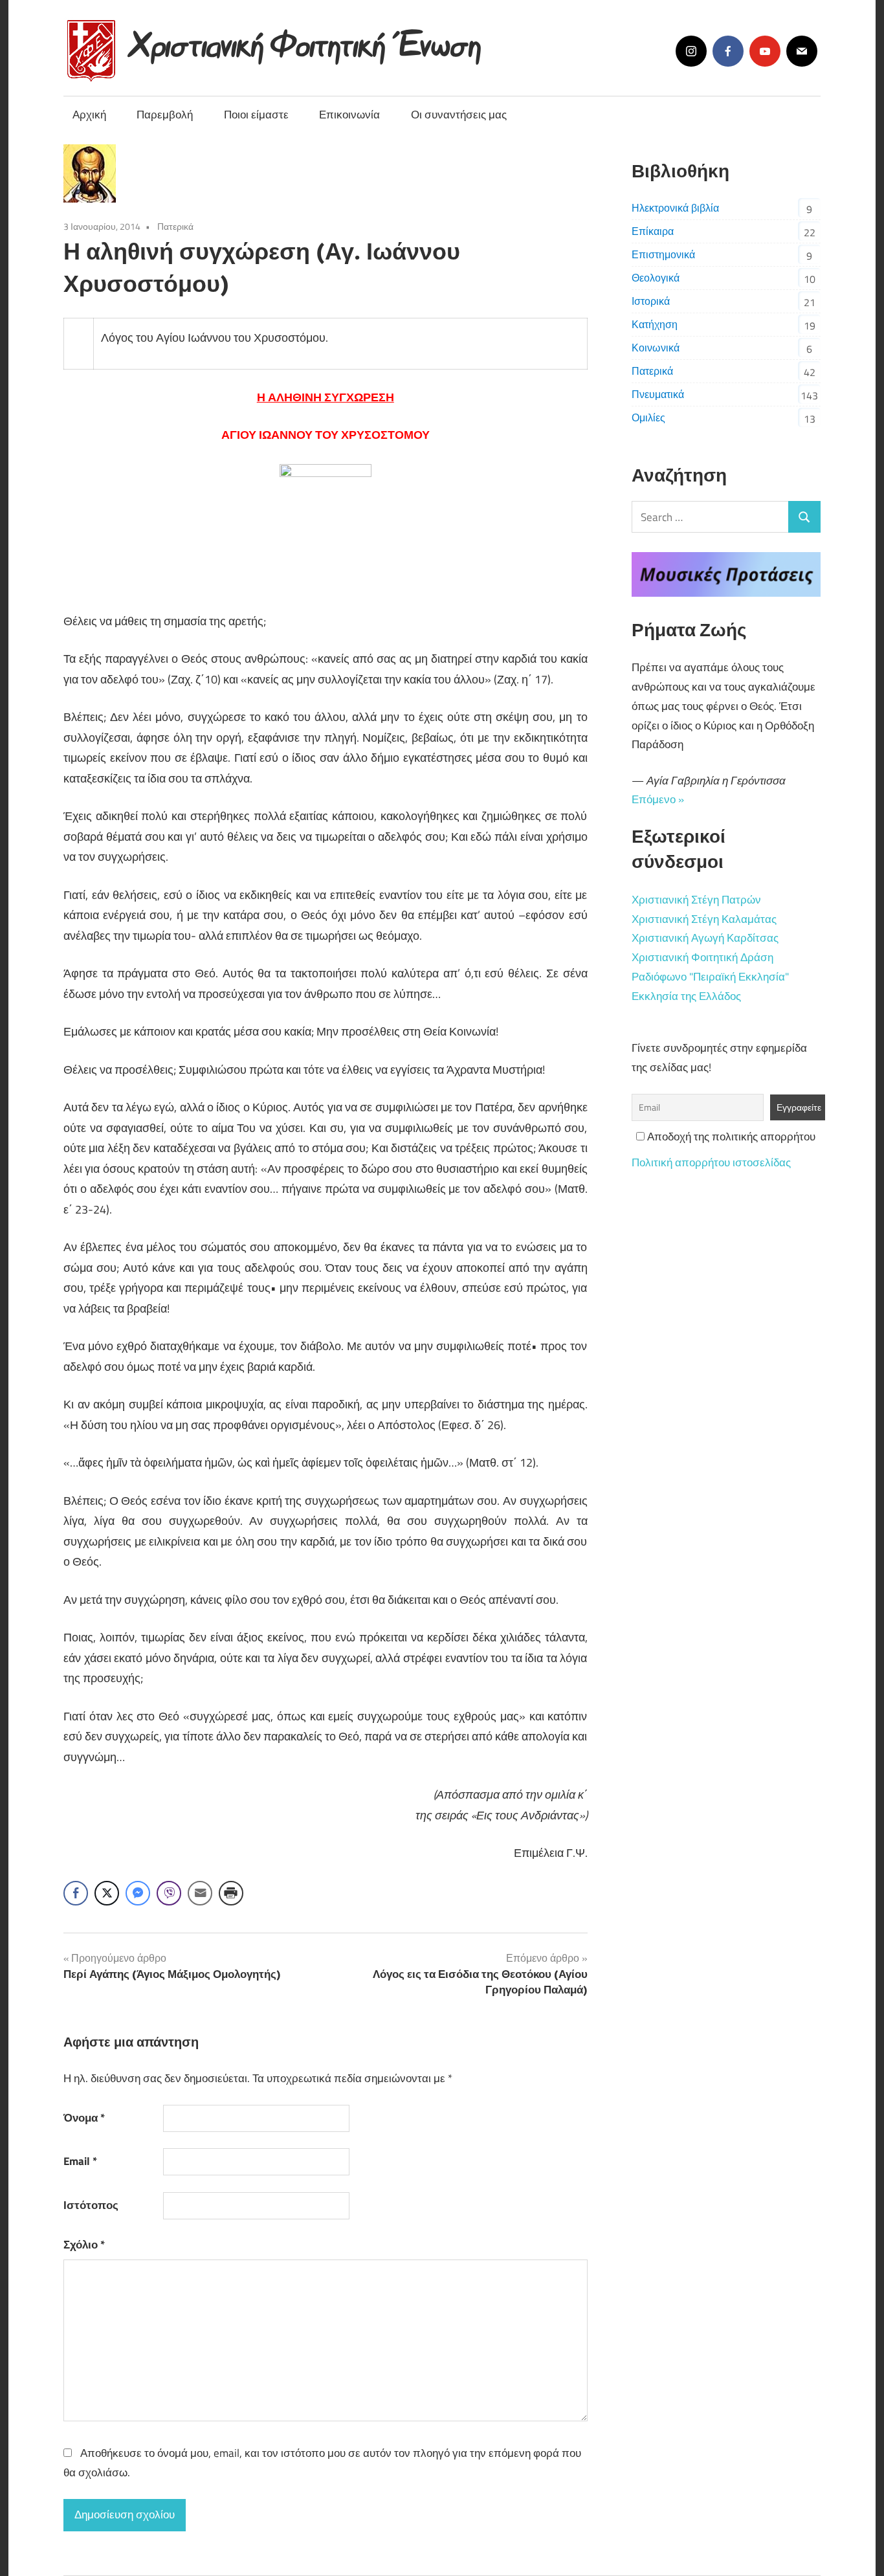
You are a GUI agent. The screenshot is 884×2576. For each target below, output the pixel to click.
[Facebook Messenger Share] (138, 1893)
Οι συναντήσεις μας (459, 115)
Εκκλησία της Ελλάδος (686, 996)
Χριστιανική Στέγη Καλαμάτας (704, 919)
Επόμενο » (658, 799)
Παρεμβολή (165, 115)
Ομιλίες (648, 417)
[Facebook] (728, 51)
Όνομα (84, 2118)
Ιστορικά (651, 301)
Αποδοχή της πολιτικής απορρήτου (730, 1137)
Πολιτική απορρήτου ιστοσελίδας (711, 1162)
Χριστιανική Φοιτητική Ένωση (306, 40)
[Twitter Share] (107, 1893)
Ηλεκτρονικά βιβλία (675, 208)
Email (80, 2161)
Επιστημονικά (663, 254)
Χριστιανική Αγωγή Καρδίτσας (705, 938)
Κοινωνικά (656, 348)
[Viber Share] (169, 1893)
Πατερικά (175, 226)
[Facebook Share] (76, 1893)
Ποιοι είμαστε (256, 115)
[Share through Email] (200, 1893)
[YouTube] (765, 51)
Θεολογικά (656, 278)
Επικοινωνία (349, 115)
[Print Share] (231, 1893)
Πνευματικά (658, 394)
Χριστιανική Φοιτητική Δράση (702, 957)
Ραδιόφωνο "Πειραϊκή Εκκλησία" (710, 977)
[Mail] (802, 51)
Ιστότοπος (91, 2205)
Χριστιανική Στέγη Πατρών (696, 900)
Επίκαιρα (653, 231)
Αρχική (89, 115)
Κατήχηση (655, 324)
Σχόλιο (84, 2245)
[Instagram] (691, 51)
